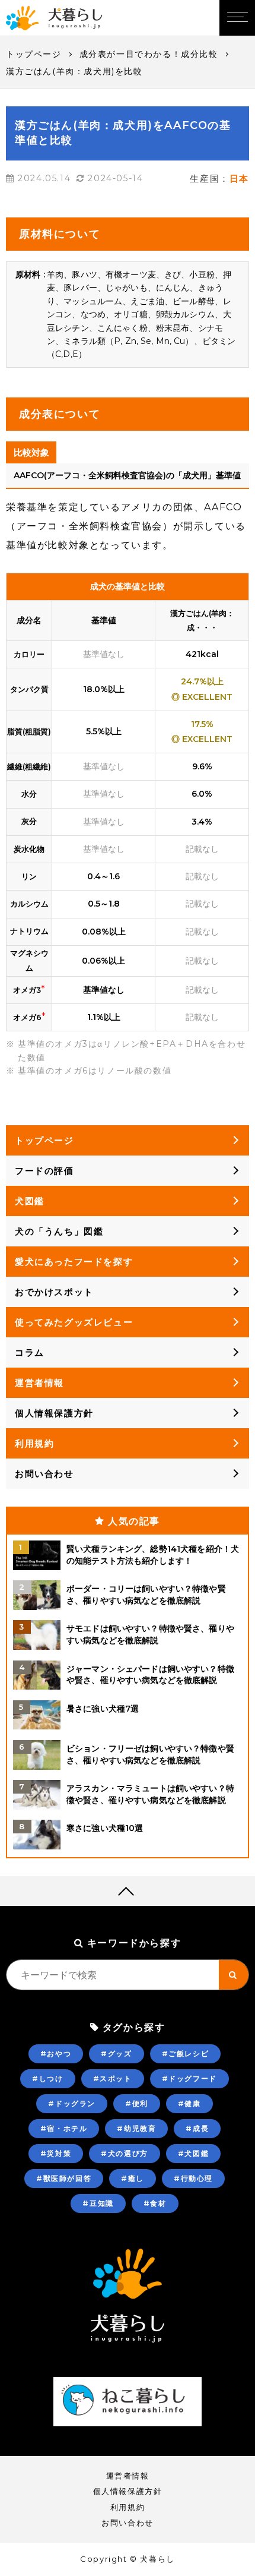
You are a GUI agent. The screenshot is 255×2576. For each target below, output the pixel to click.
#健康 (189, 2103)
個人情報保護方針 (54, 1413)
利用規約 (34, 1443)
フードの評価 (44, 1171)
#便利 (137, 2103)
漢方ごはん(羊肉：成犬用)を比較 (74, 71)
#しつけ (47, 2078)
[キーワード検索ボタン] (234, 1975)
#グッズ (116, 2053)
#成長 (197, 2128)
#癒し (133, 2178)
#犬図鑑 (193, 2153)
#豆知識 (98, 2203)
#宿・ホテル (64, 2128)
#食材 (155, 2203)
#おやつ (56, 2053)
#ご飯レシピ (186, 2053)
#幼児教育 (136, 2128)
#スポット (113, 2078)
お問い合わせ (44, 1474)
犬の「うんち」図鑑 (59, 1231)
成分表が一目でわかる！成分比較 (149, 54)
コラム (30, 1352)
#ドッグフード (189, 2078)
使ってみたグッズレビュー (74, 1322)
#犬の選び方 (125, 2153)
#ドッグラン (72, 2103)
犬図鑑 (30, 1201)
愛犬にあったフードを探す (74, 1262)
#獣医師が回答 (64, 2178)
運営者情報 (39, 1383)
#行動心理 (193, 2178)
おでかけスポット (54, 1292)
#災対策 (56, 2153)
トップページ (34, 54)
